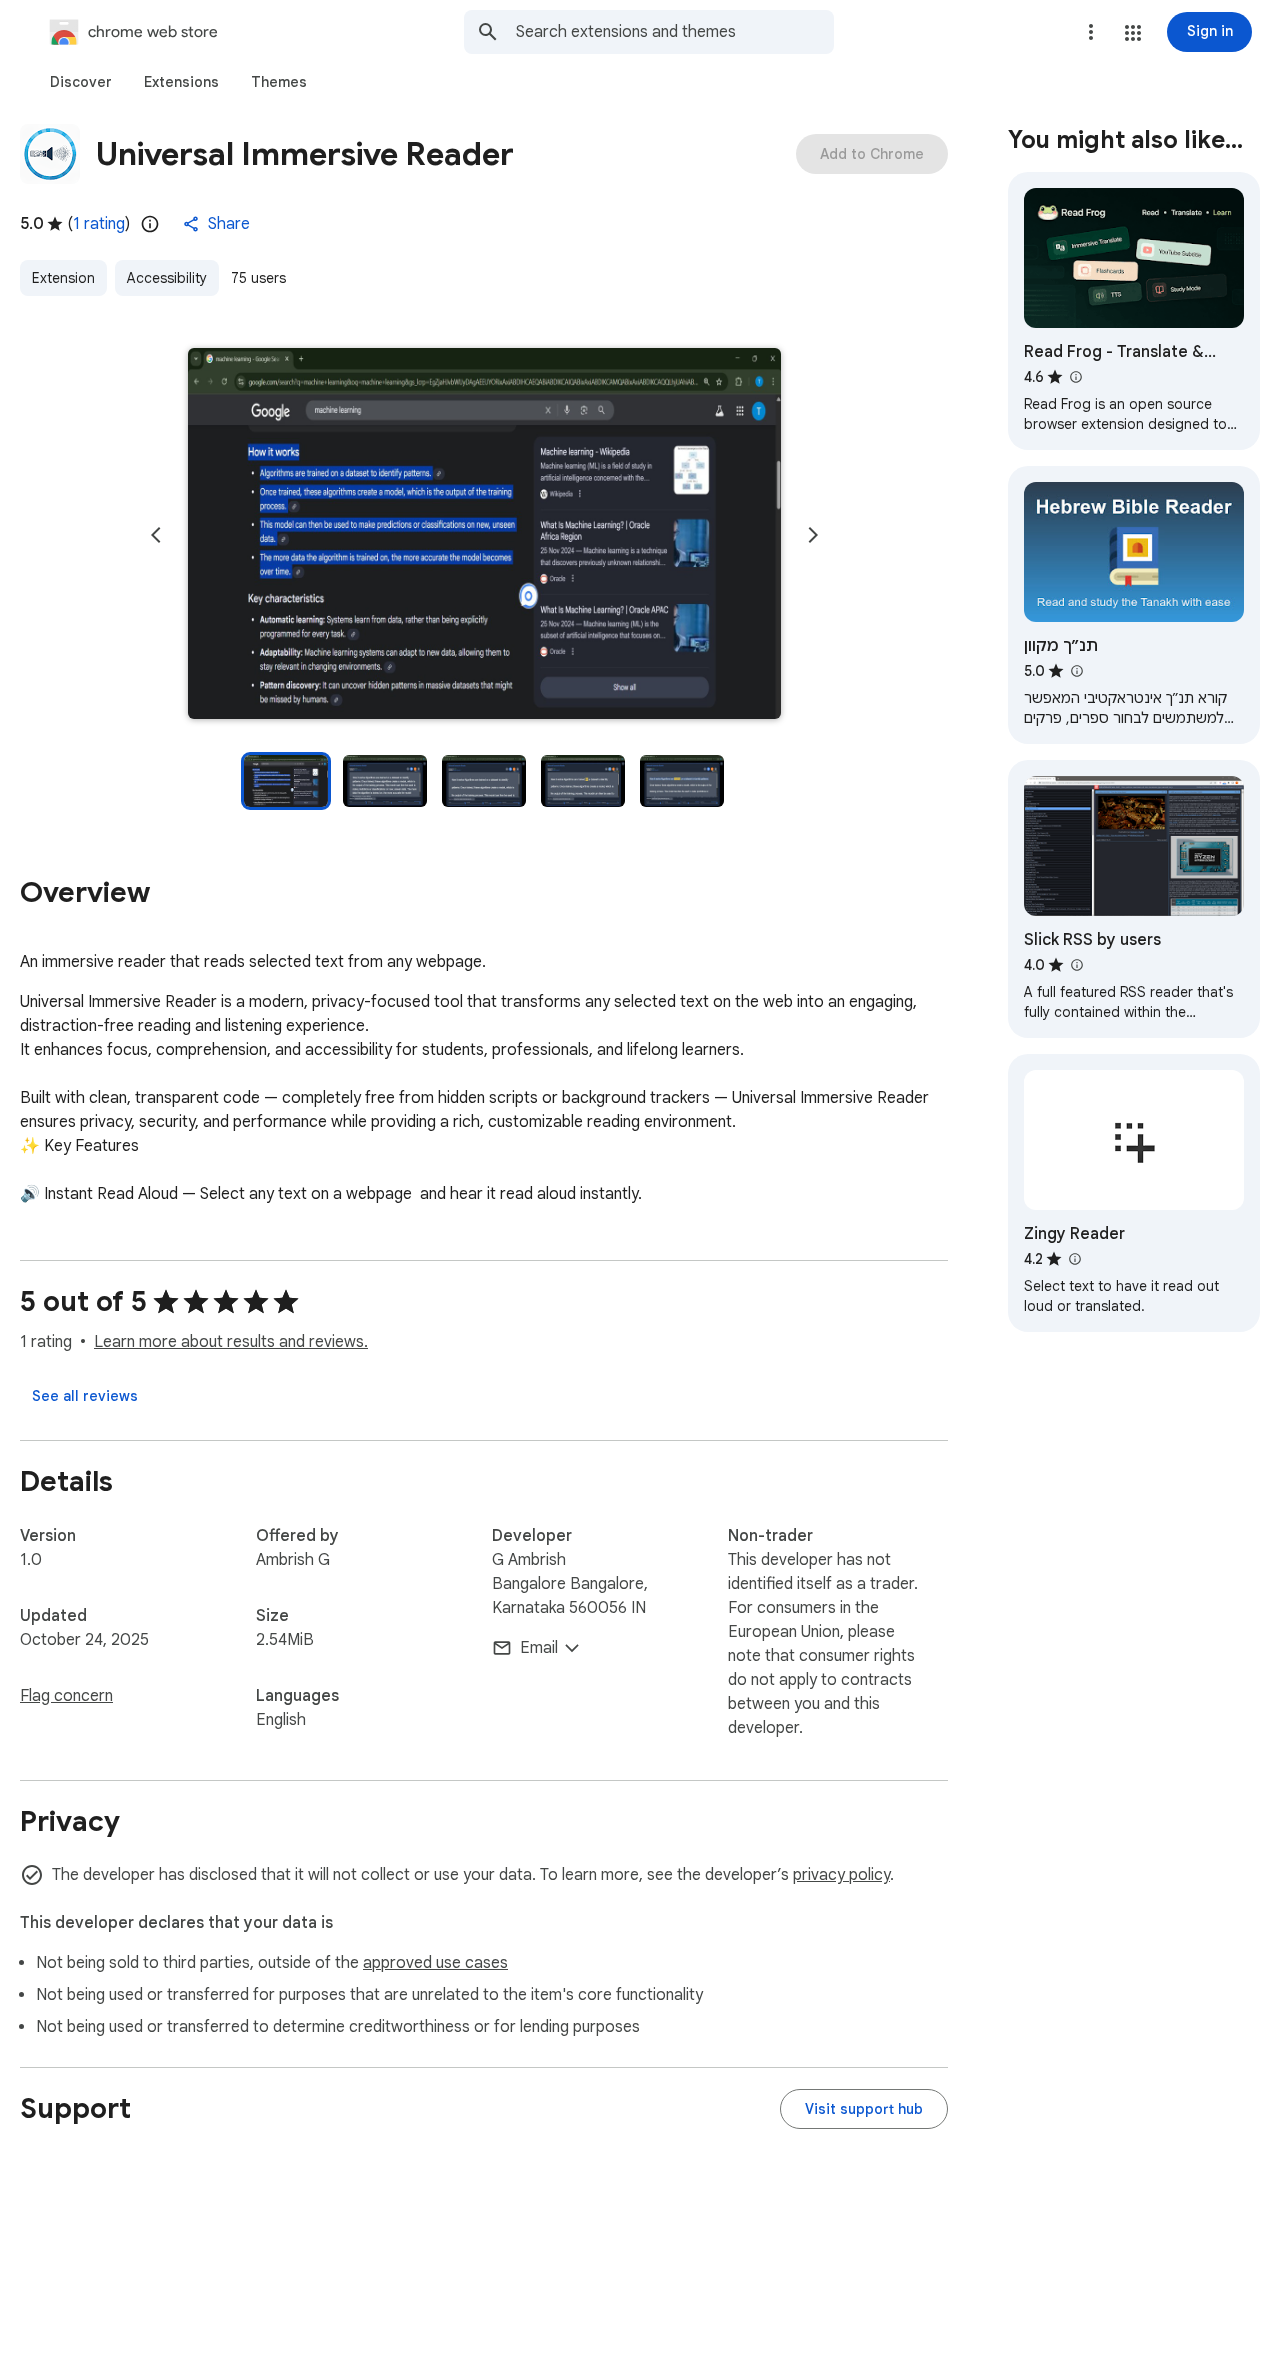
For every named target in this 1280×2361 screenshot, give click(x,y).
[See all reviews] (85, 1396)
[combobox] (675, 32)
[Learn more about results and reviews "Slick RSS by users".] (1076, 965)
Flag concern (66, 1696)
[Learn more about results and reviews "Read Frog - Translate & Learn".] (1075, 377)
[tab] (81, 82)
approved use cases (435, 1963)
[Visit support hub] (864, 2109)
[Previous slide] (156, 535)
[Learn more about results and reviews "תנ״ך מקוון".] (1076, 671)
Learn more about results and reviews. (231, 1342)
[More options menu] (1091, 32)
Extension (63, 278)
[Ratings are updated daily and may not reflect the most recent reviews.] (150, 224)
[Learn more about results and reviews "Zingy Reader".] (1074, 1259)
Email (539, 1648)
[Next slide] (813, 535)
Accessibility (167, 278)
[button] (1133, 33)
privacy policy (841, 1875)
